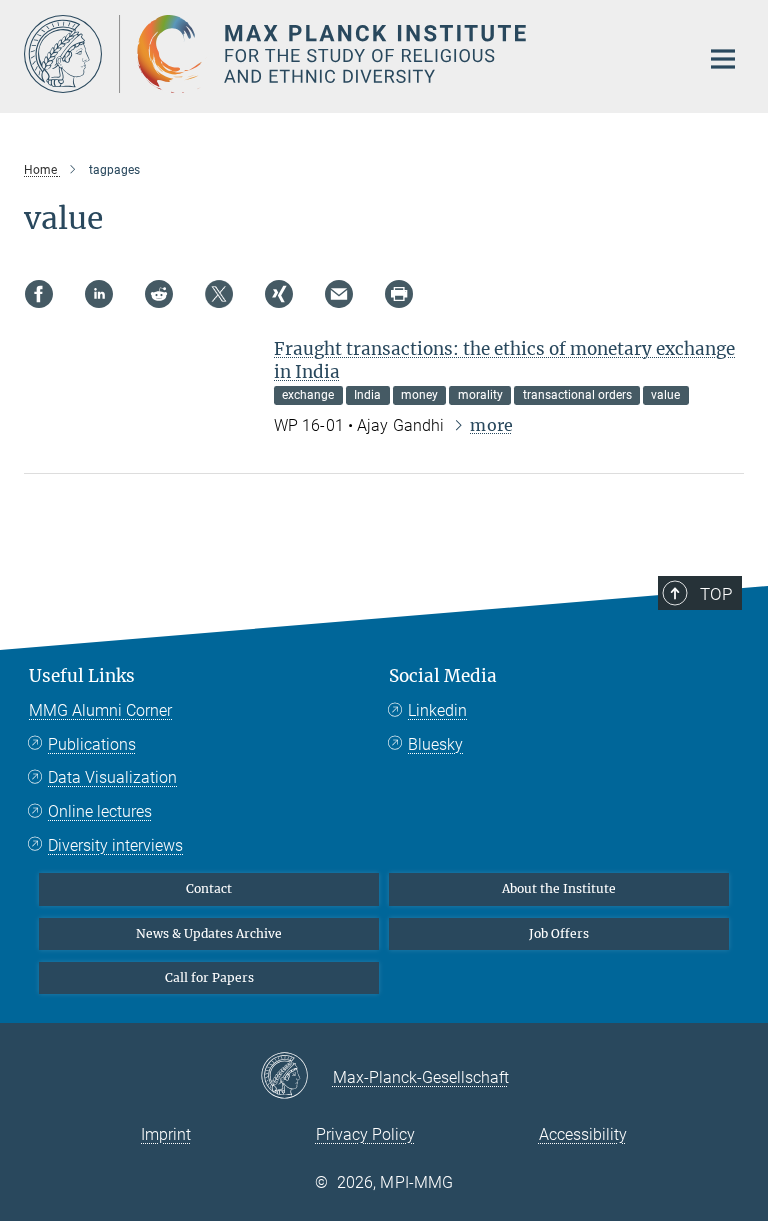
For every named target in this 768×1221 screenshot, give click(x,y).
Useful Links (82, 676)
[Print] (399, 294)
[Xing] (279, 294)
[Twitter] (219, 294)
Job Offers (559, 933)
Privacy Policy (365, 1134)
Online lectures (100, 811)
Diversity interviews (115, 845)
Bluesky (435, 744)
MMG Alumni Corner (100, 710)
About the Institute (559, 888)
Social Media (443, 676)
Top (716, 594)
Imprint (166, 1134)
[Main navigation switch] (723, 59)
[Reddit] (159, 294)
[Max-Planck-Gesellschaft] (296, 1077)
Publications (92, 744)
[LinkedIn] (99, 294)
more (491, 425)
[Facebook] (39, 294)
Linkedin (437, 710)
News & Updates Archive (209, 933)
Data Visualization (112, 777)
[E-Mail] (339, 294)
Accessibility (583, 1134)
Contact (209, 888)
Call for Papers (209, 977)
